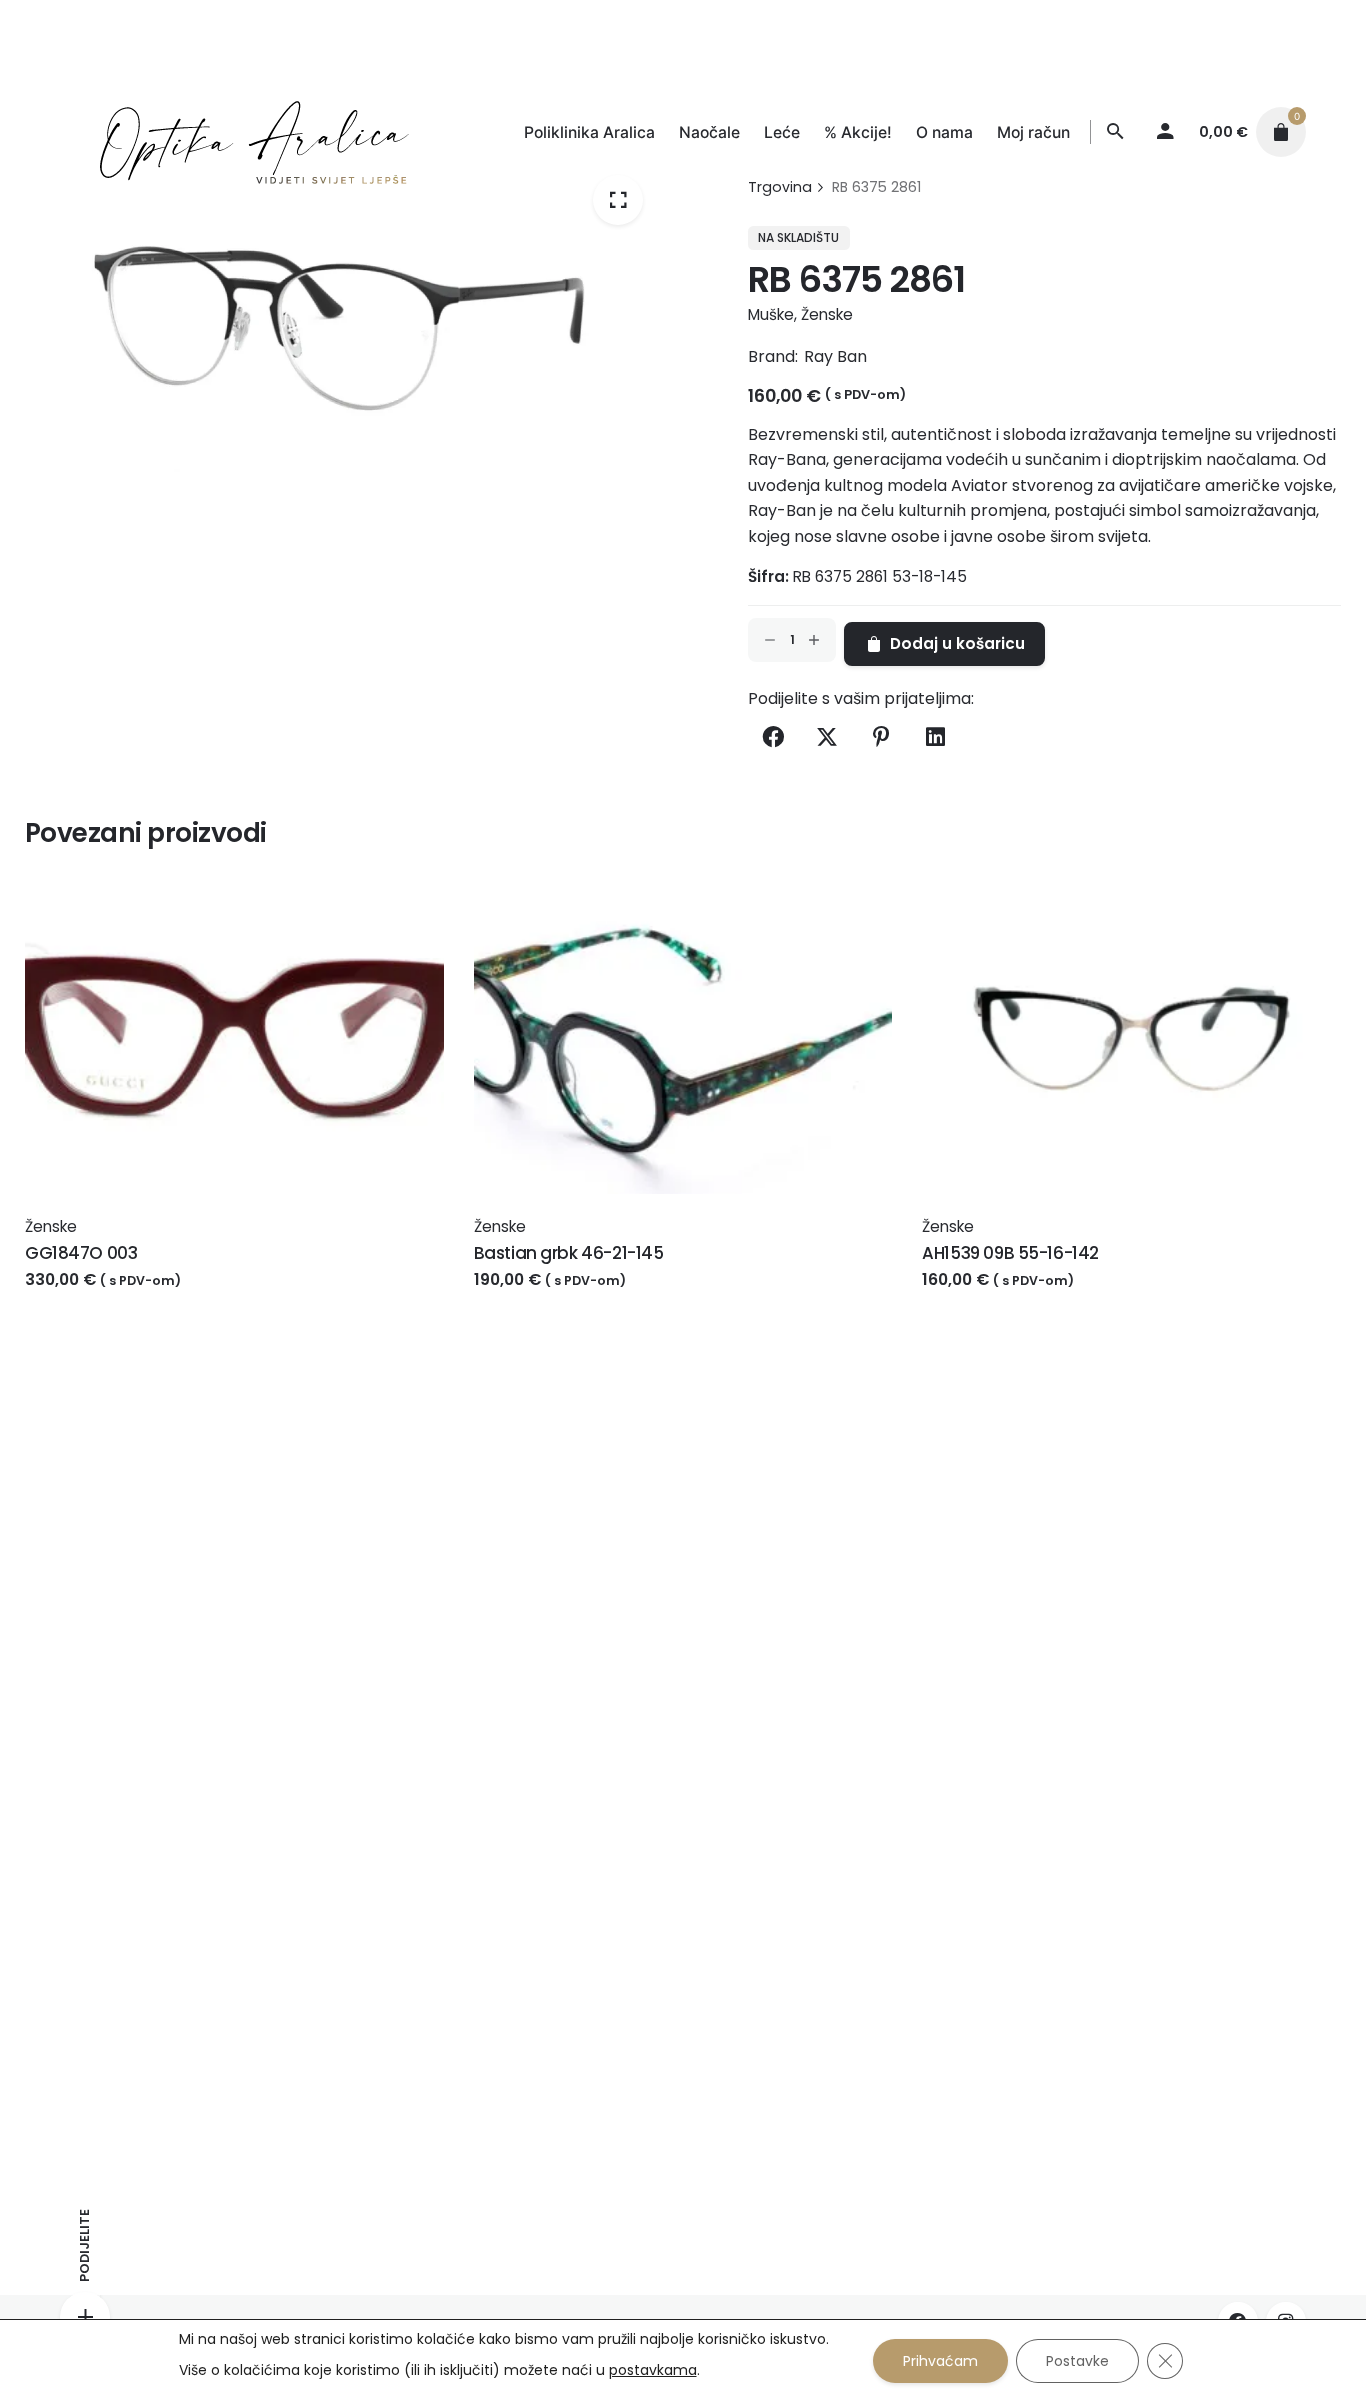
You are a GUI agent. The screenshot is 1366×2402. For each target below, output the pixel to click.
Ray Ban (835, 356)
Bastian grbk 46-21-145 (569, 1253)
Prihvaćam (940, 2361)
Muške (771, 314)
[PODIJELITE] (85, 2317)
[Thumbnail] (234, 132)
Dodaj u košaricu (93, 1299)
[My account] (1166, 132)
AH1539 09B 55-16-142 (1010, 1253)
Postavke (1077, 2361)
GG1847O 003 (81, 1253)
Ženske (827, 314)
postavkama (653, 2370)
